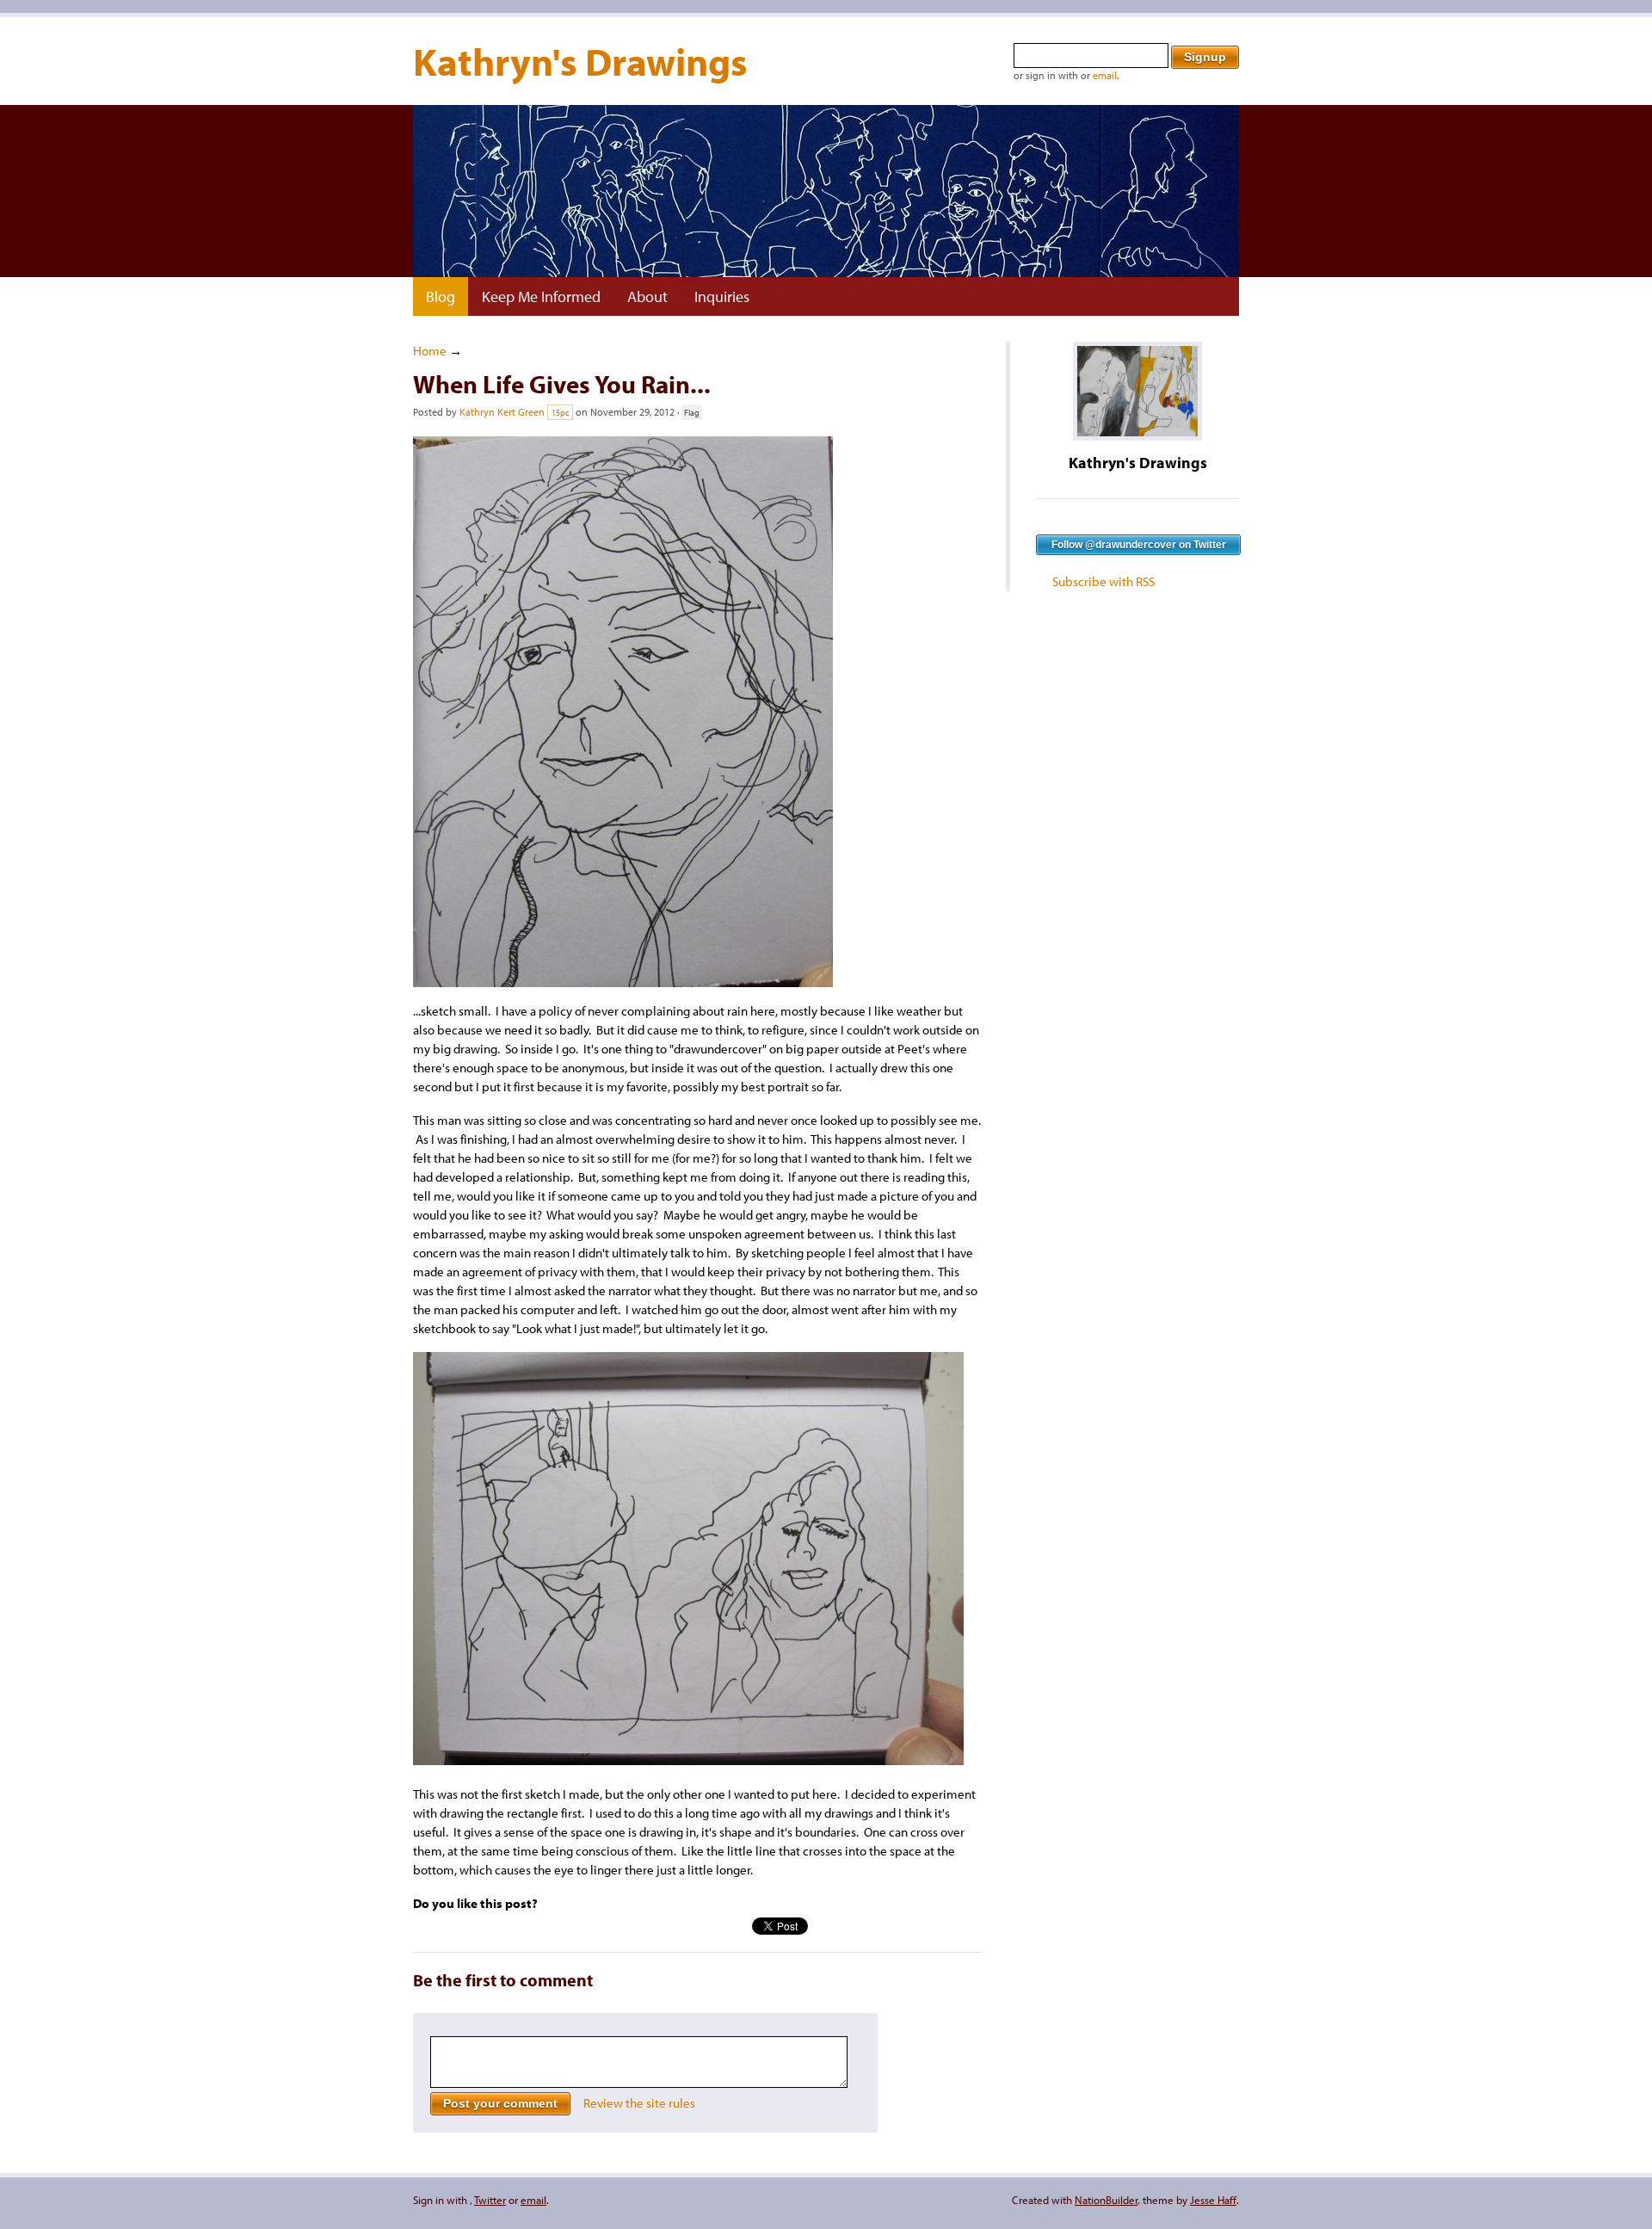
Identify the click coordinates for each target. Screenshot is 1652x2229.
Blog (441, 296)
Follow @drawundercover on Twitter (1139, 545)
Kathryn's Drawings (580, 61)
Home (430, 351)
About (647, 296)
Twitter (490, 2200)
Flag (692, 412)
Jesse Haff (1213, 2200)
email (1105, 75)
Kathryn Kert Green (502, 412)
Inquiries (722, 296)
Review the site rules (639, 2103)
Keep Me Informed (541, 296)
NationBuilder (1106, 2200)
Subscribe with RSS (1103, 581)
